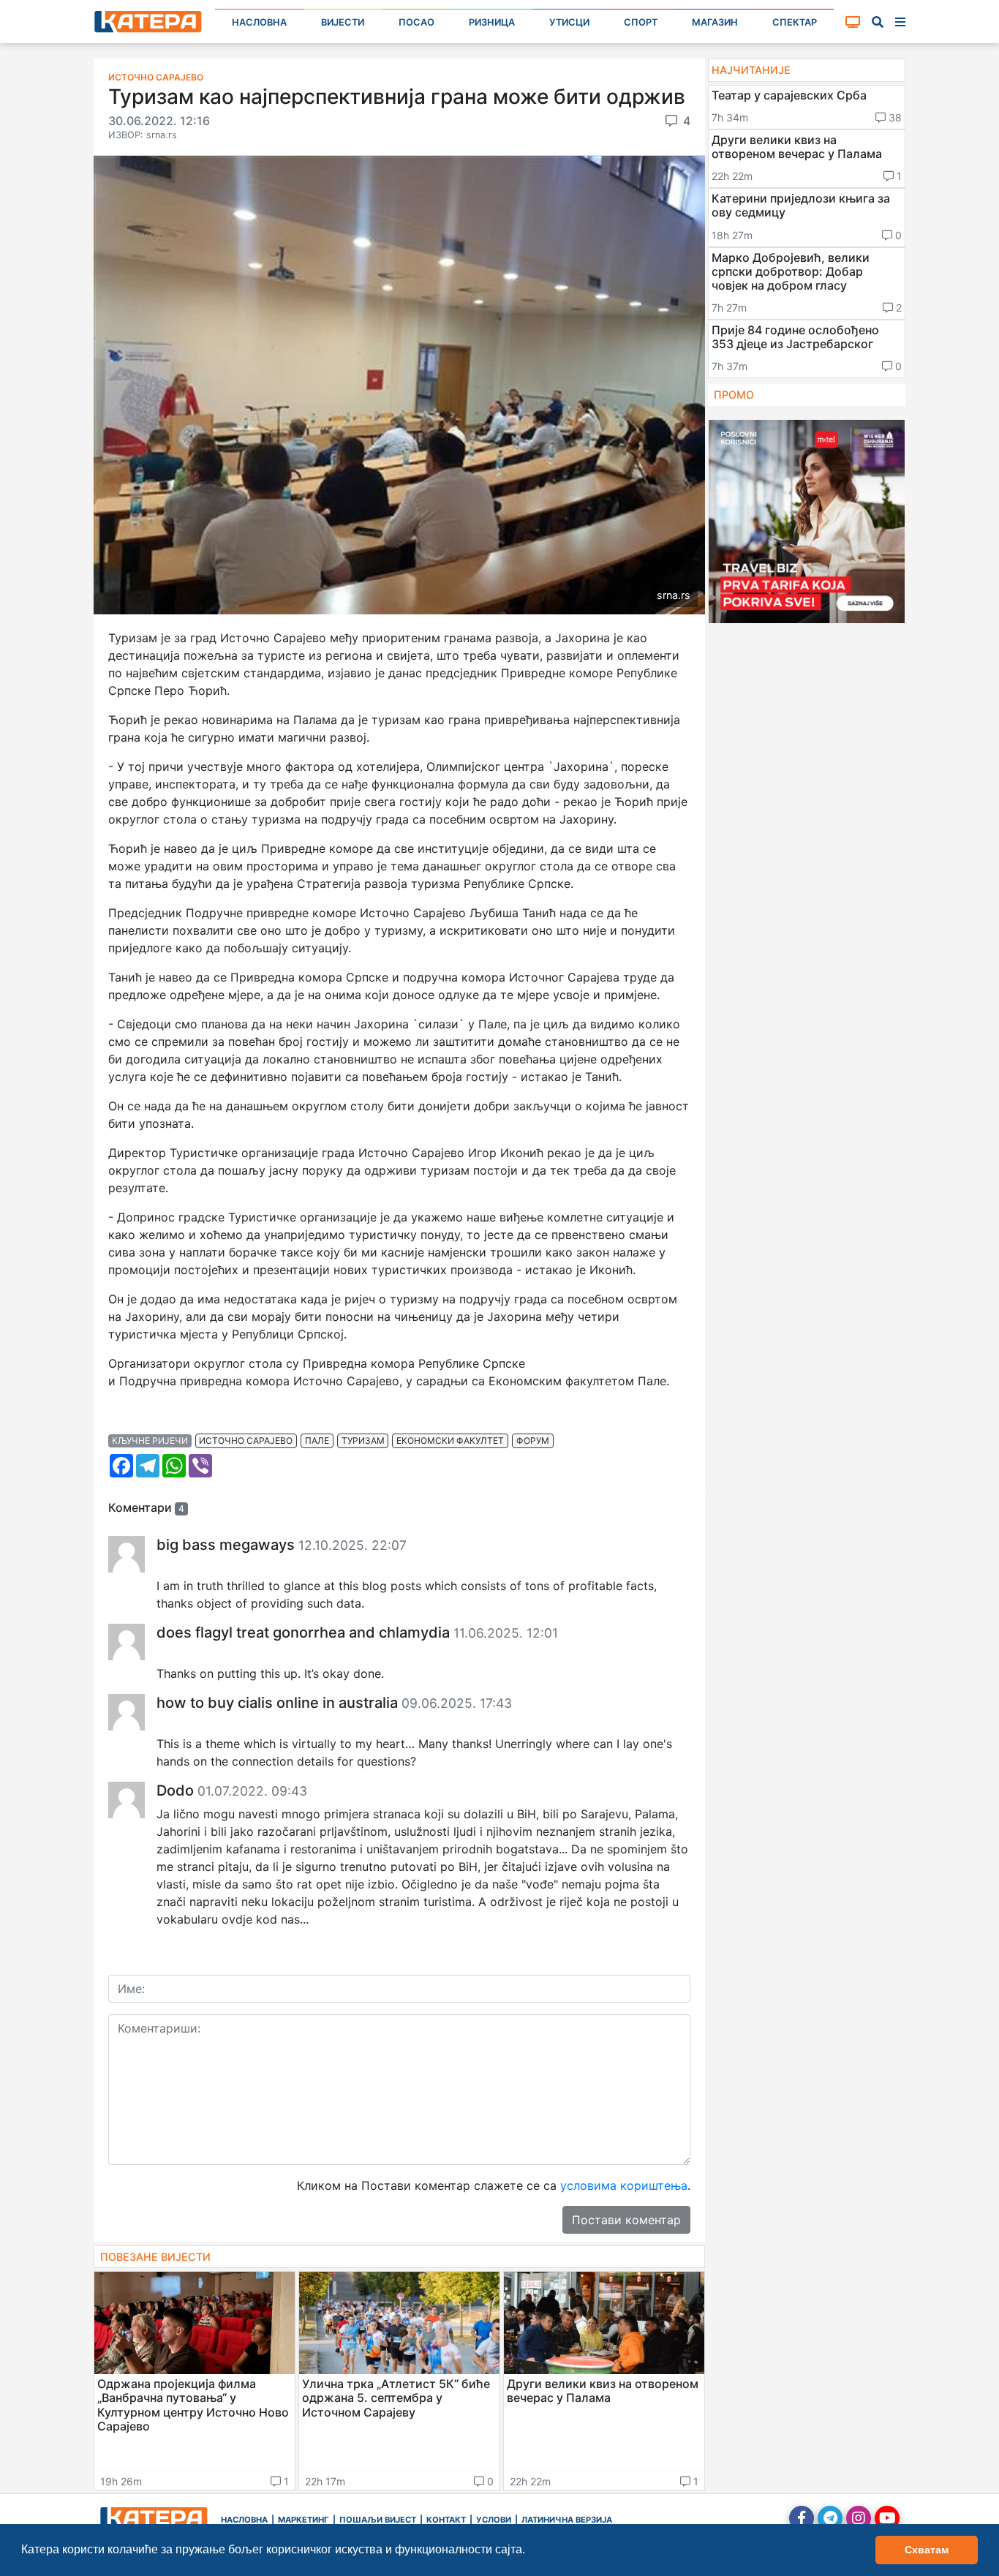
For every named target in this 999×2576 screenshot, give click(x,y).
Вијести (343, 22)
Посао (416, 22)
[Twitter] (830, 2518)
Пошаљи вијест (378, 2520)
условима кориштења (624, 2185)
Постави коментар (626, 2220)
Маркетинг (304, 2520)
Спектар (795, 22)
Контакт (446, 2520)
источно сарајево (246, 1440)
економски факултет (450, 1440)
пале (317, 1440)
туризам (363, 1440)
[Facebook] (802, 2518)
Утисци (569, 22)
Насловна (259, 22)
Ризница (492, 22)
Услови (494, 2520)
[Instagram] (859, 2518)
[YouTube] (887, 2518)
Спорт (641, 22)
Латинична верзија (567, 2520)
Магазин (715, 22)
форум (533, 1440)
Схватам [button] (927, 2550)
